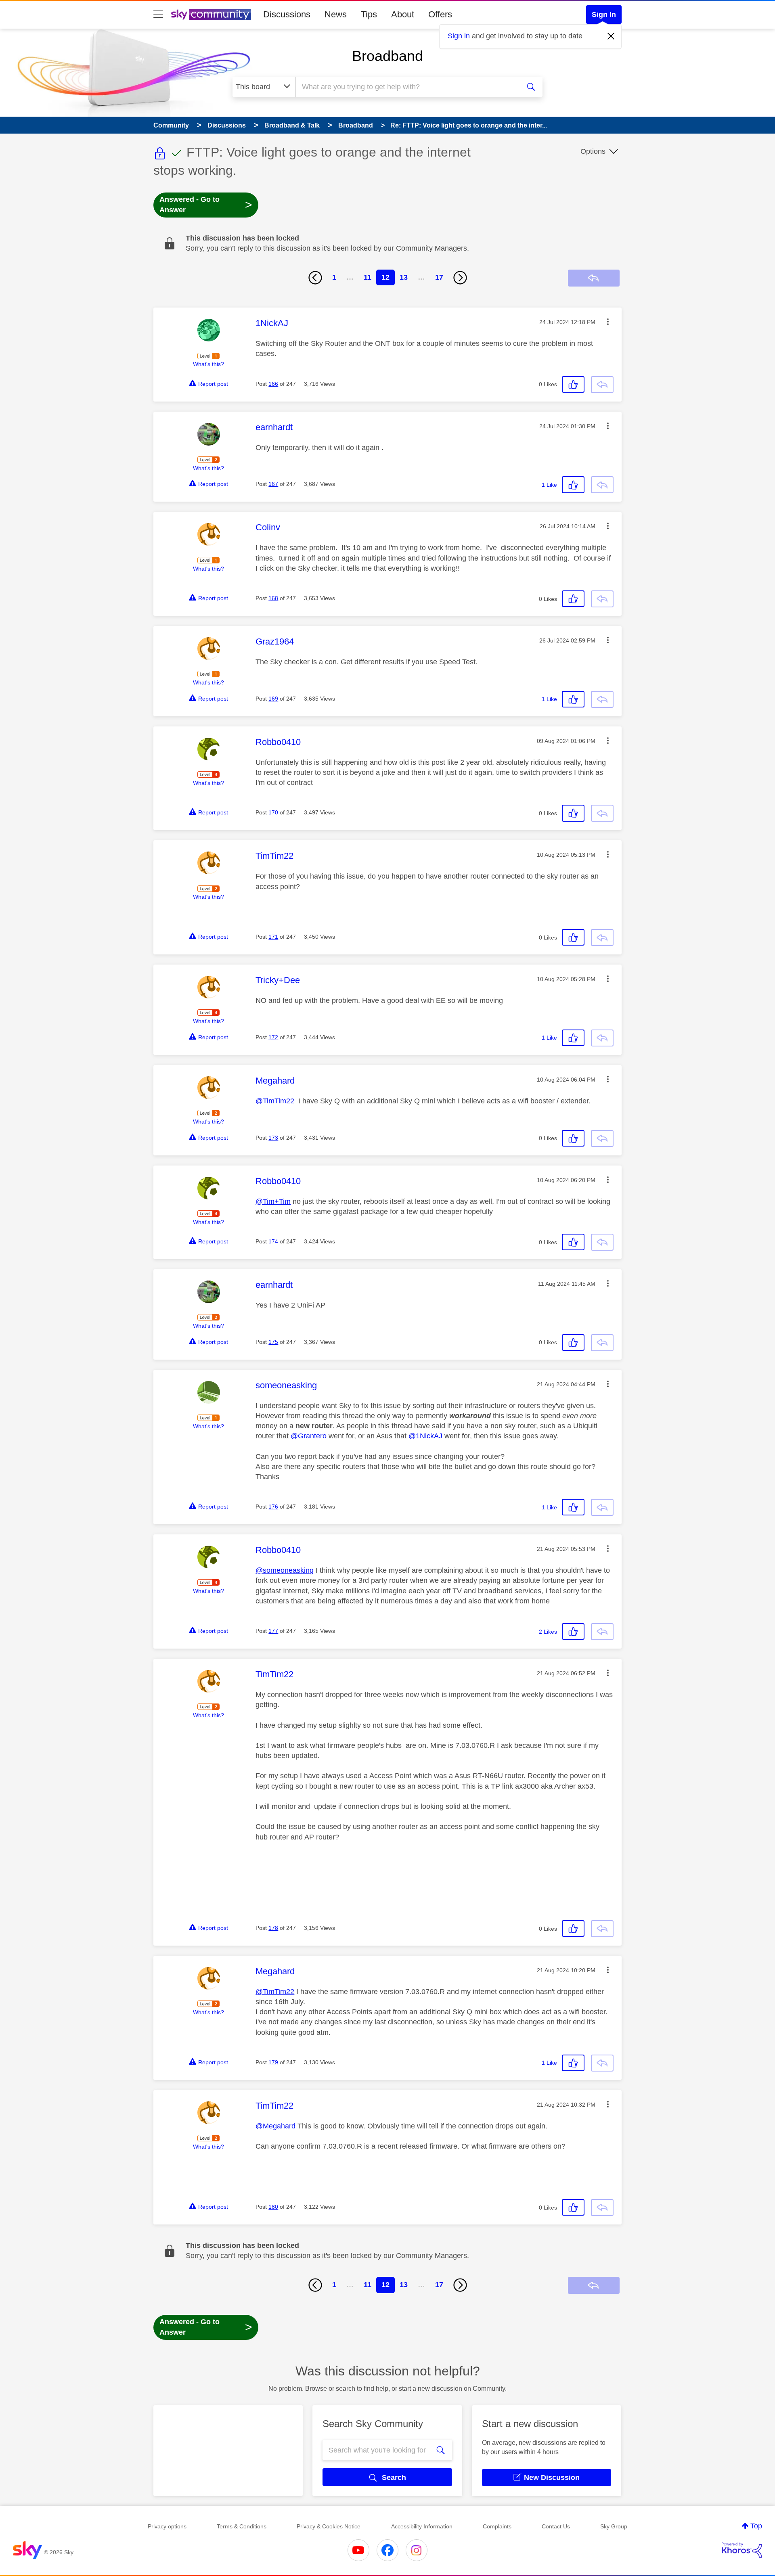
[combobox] (407, 87)
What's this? (208, 364)
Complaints (497, 2526)
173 (273, 1138)
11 (368, 277)
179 (273, 2062)
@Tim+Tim (273, 1201)
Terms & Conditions (242, 2526)
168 (273, 598)
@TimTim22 (275, 1101)
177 (273, 1631)
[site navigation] (158, 15)
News (336, 14)
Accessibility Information (422, 2526)
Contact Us (556, 2526)
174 (273, 1241)
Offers (440, 14)
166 (273, 384)
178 (273, 1928)
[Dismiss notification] (611, 36)
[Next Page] (460, 278)
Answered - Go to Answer (206, 205)
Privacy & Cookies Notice (329, 2526)
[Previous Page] (315, 278)
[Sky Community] (211, 15)
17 (439, 277)
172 (273, 1037)
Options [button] (593, 151)
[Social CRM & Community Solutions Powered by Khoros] (742, 2550)
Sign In (604, 15)
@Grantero (309, 1436)
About (403, 14)
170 (273, 812)
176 (273, 1507)
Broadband (387, 56)
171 (273, 937)
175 (273, 1342)
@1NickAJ (425, 1436)
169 (273, 699)
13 (404, 277)
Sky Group (614, 2526)
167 (273, 484)
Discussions (287, 14)
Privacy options (167, 2526)
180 (273, 2207)
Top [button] (756, 2526)
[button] (608, 322)
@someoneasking (285, 1570)
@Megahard (275, 2126)
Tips (369, 14)
